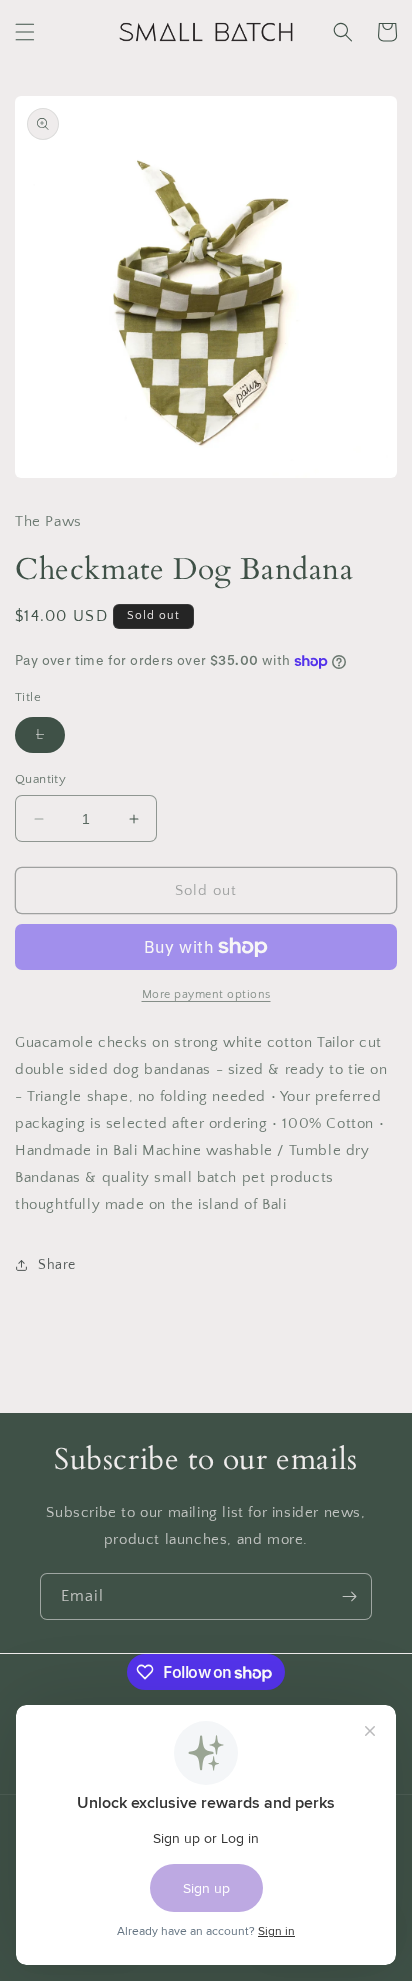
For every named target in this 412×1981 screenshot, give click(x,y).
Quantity (40, 779)
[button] (25, 32)
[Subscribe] (349, 1596)
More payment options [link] (206, 994)
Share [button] (57, 1265)
